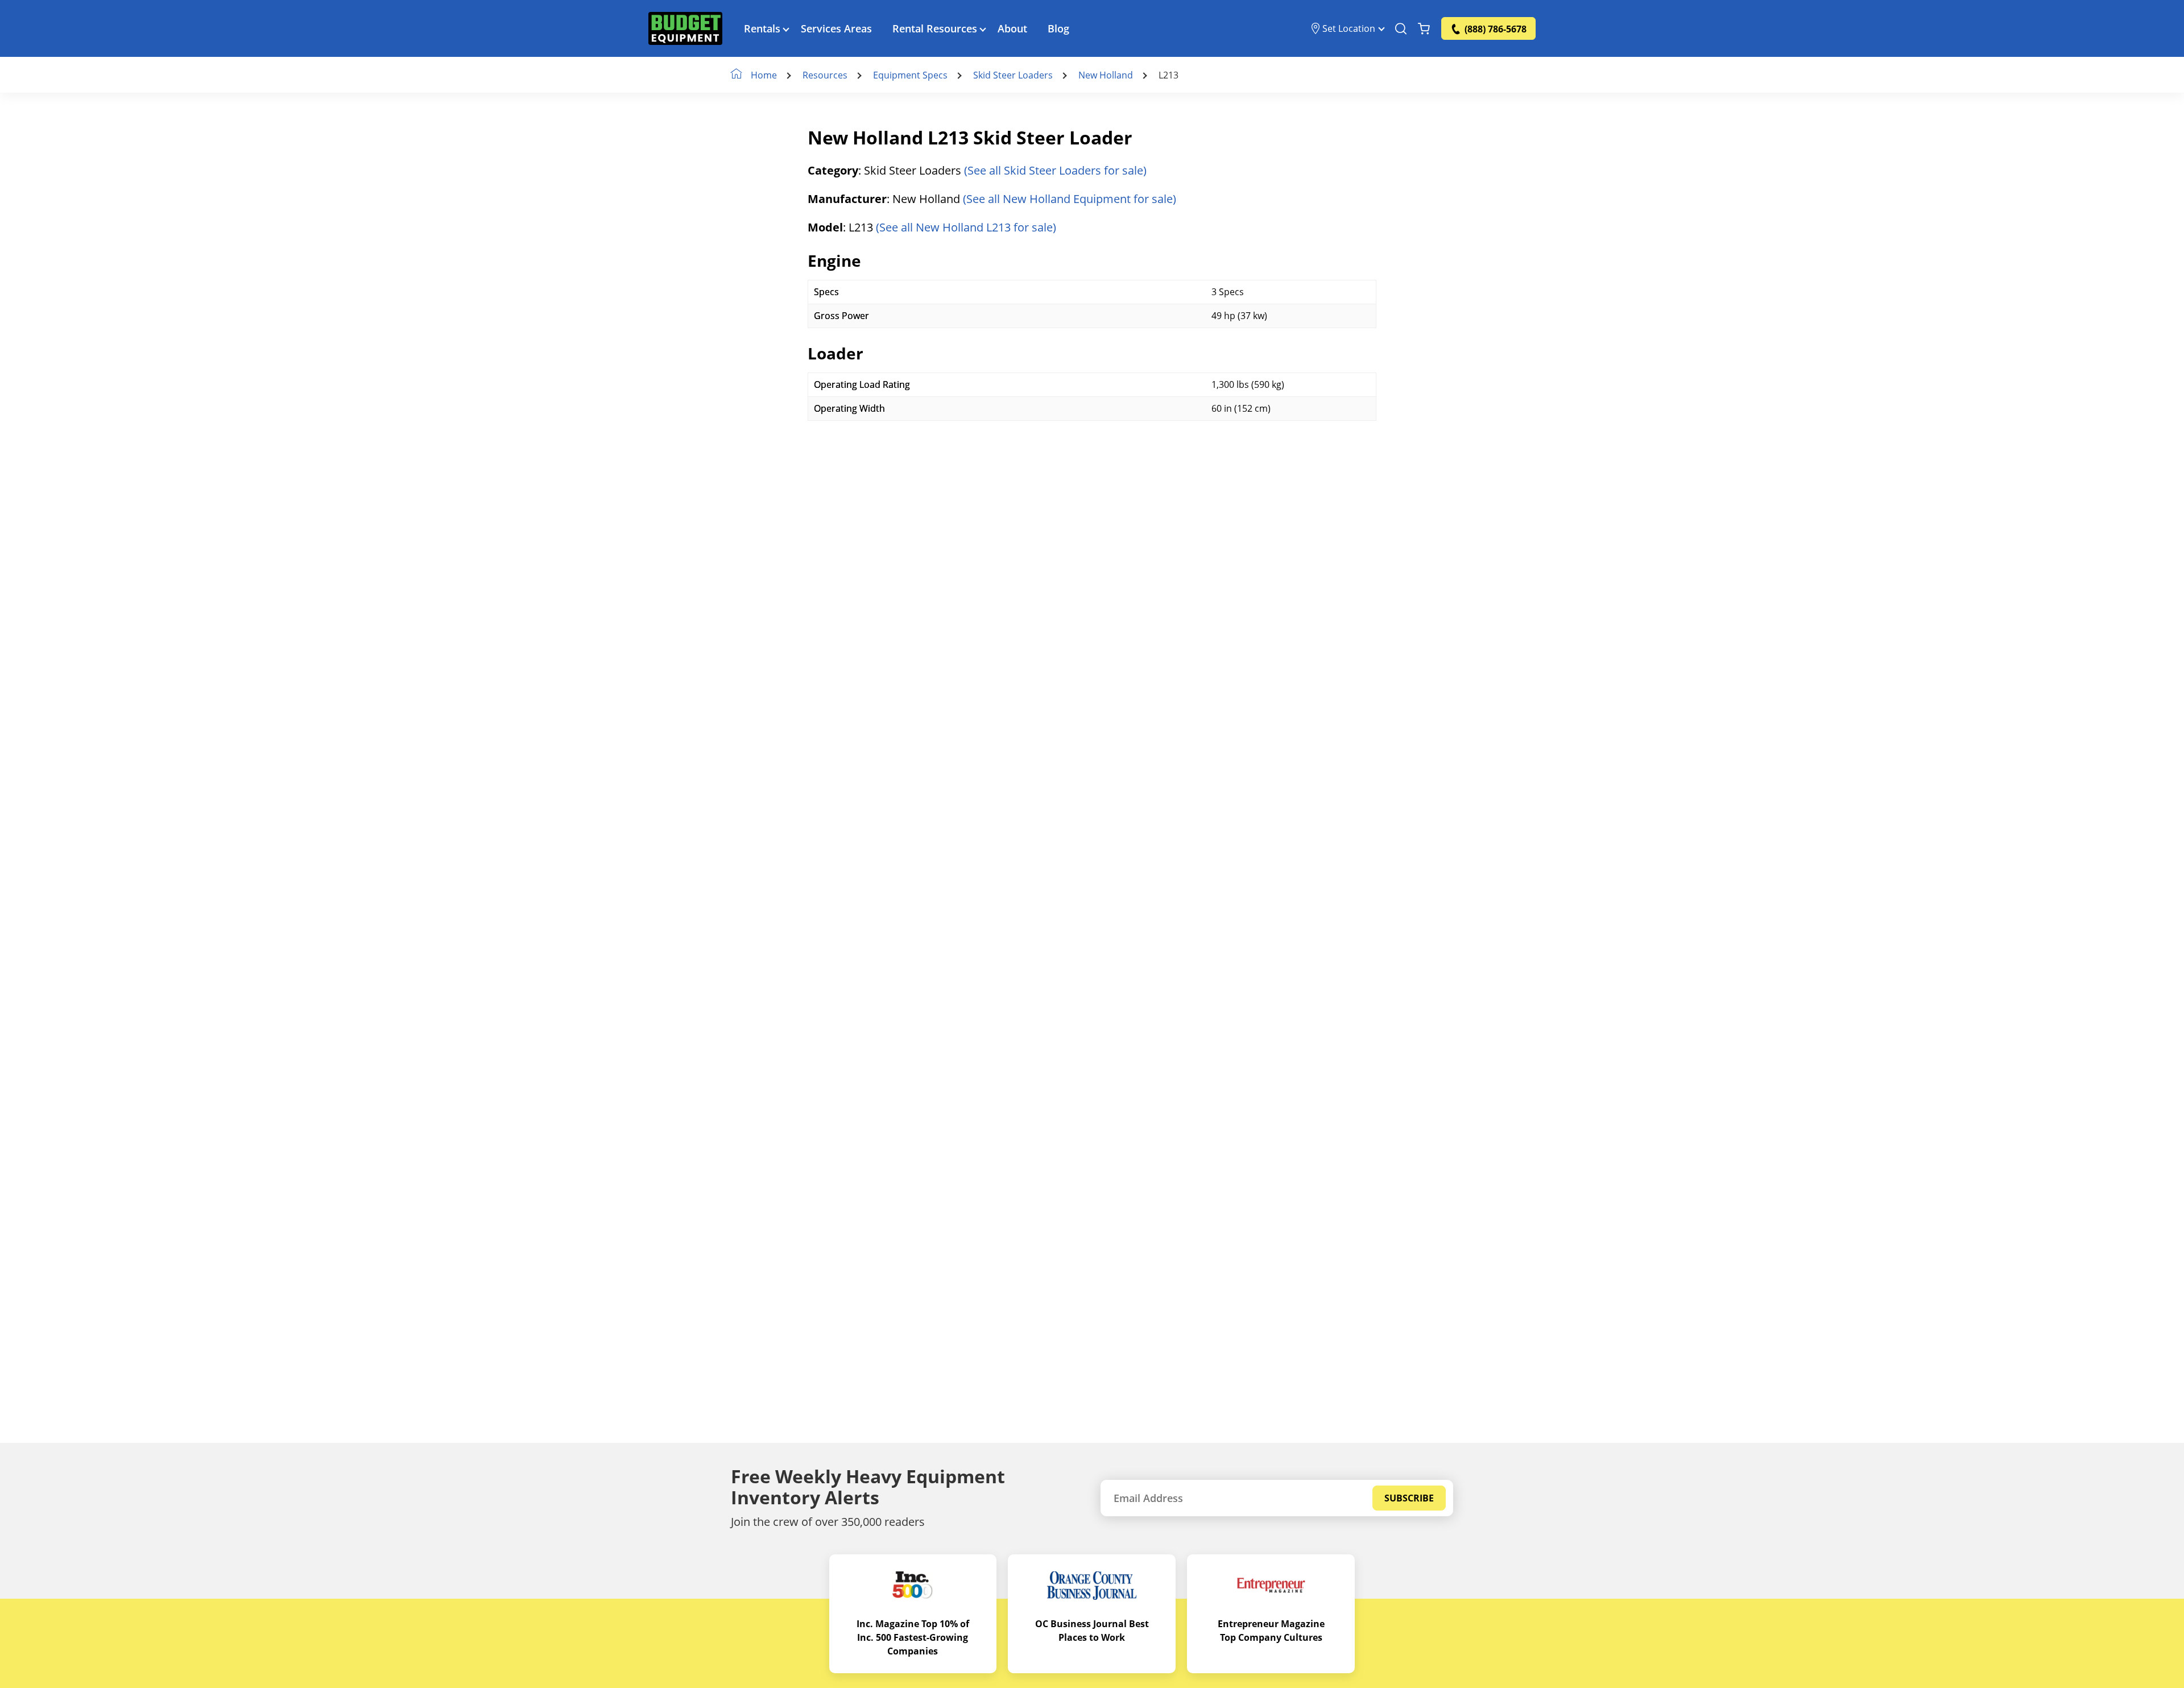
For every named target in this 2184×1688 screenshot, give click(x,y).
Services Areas (836, 28)
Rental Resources (935, 28)
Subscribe (1409, 1498)
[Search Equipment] (1401, 28)
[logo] (685, 28)
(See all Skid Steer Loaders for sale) (1055, 170)
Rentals (762, 28)
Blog (1058, 28)
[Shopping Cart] (1424, 28)
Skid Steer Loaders (1013, 75)
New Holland (1106, 75)
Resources (825, 75)
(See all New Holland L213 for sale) (966, 227)
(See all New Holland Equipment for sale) (1070, 199)
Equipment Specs (910, 75)
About (1012, 28)
